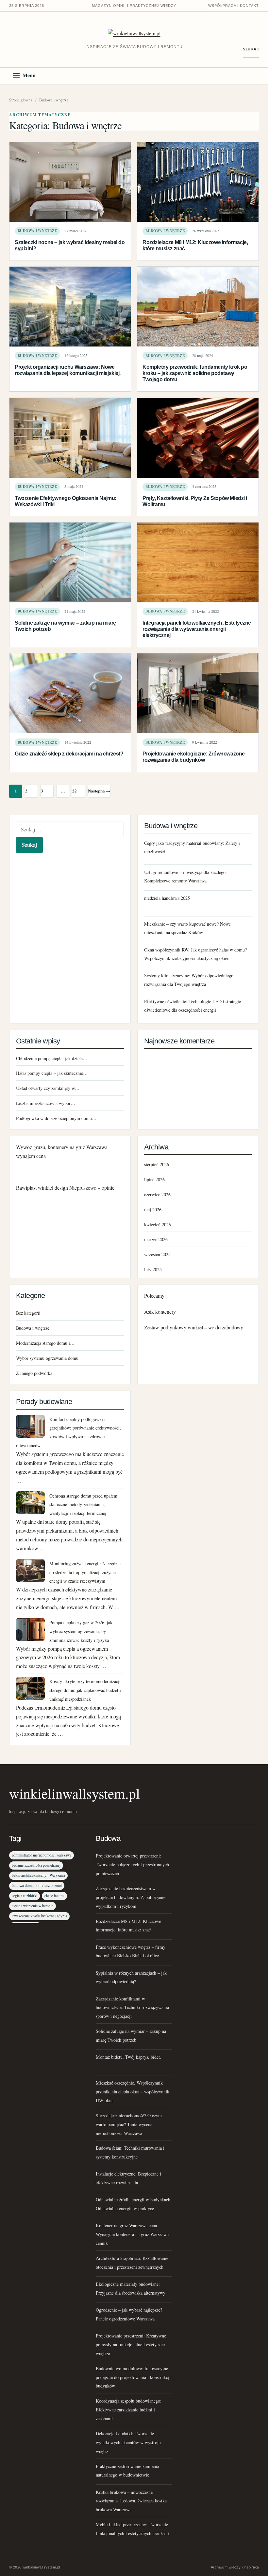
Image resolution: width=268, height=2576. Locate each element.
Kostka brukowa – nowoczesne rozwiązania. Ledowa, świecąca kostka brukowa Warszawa (131, 2501)
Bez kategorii (28, 1313)
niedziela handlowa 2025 (167, 898)
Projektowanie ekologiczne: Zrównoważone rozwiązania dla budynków (194, 757)
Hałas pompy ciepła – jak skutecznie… (52, 1073)
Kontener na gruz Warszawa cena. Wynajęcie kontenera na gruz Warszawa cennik (132, 2234)
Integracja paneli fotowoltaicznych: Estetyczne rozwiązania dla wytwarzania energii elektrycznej (197, 629)
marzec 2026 (156, 1239)
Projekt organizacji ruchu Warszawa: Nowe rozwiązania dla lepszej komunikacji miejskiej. (68, 370)
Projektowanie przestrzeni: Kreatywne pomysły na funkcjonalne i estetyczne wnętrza (131, 2345)
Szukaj (251, 49)
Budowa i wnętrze (37, 231)
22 (75, 791)
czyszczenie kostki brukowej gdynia (39, 1916)
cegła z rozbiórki (25, 1896)
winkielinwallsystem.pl (75, 1793)
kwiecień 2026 (158, 1225)
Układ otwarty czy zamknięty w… (48, 1088)
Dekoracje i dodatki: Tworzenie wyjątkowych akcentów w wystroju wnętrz (128, 2442)
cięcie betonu (54, 1896)
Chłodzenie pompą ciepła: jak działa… (52, 1058)
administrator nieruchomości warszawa (42, 1855)
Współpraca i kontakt (234, 6)
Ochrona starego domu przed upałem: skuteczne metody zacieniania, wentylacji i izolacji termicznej (84, 1505)
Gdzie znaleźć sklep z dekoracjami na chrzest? (69, 754)
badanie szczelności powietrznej (36, 1865)
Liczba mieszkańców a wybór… (46, 1103)
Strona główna (21, 100)
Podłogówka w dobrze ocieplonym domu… (56, 1118)
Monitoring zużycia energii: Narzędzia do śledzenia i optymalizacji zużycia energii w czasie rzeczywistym (85, 1572)
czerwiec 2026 (157, 1194)
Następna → (99, 791)
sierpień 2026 (157, 1164)
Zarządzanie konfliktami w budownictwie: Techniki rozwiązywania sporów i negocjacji (132, 2008)
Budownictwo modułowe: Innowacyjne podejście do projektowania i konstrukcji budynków (133, 2377)
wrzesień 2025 (157, 1254)
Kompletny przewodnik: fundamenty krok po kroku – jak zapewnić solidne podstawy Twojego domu (195, 373)
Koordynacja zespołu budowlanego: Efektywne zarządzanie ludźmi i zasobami (129, 2410)
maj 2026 (153, 1209)
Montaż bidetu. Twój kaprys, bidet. (128, 2057)
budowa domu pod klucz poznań (37, 1885)
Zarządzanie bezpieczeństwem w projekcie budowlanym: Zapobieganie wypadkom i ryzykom (131, 1897)
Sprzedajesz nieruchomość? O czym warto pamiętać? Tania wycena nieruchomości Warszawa (129, 2124)
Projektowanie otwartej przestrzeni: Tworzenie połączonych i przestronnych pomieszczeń (132, 1865)
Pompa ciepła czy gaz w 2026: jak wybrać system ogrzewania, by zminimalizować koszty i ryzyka (81, 1631)
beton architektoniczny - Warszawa (38, 1875)
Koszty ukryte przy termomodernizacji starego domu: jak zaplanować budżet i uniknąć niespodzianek (85, 1690)
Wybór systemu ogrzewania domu (47, 1358)
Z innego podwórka (34, 1373)
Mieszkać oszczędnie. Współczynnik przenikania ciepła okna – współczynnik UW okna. (133, 2092)
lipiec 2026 (154, 1179)
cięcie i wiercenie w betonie (33, 1906)
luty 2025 (153, 1269)
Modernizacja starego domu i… (45, 1343)
